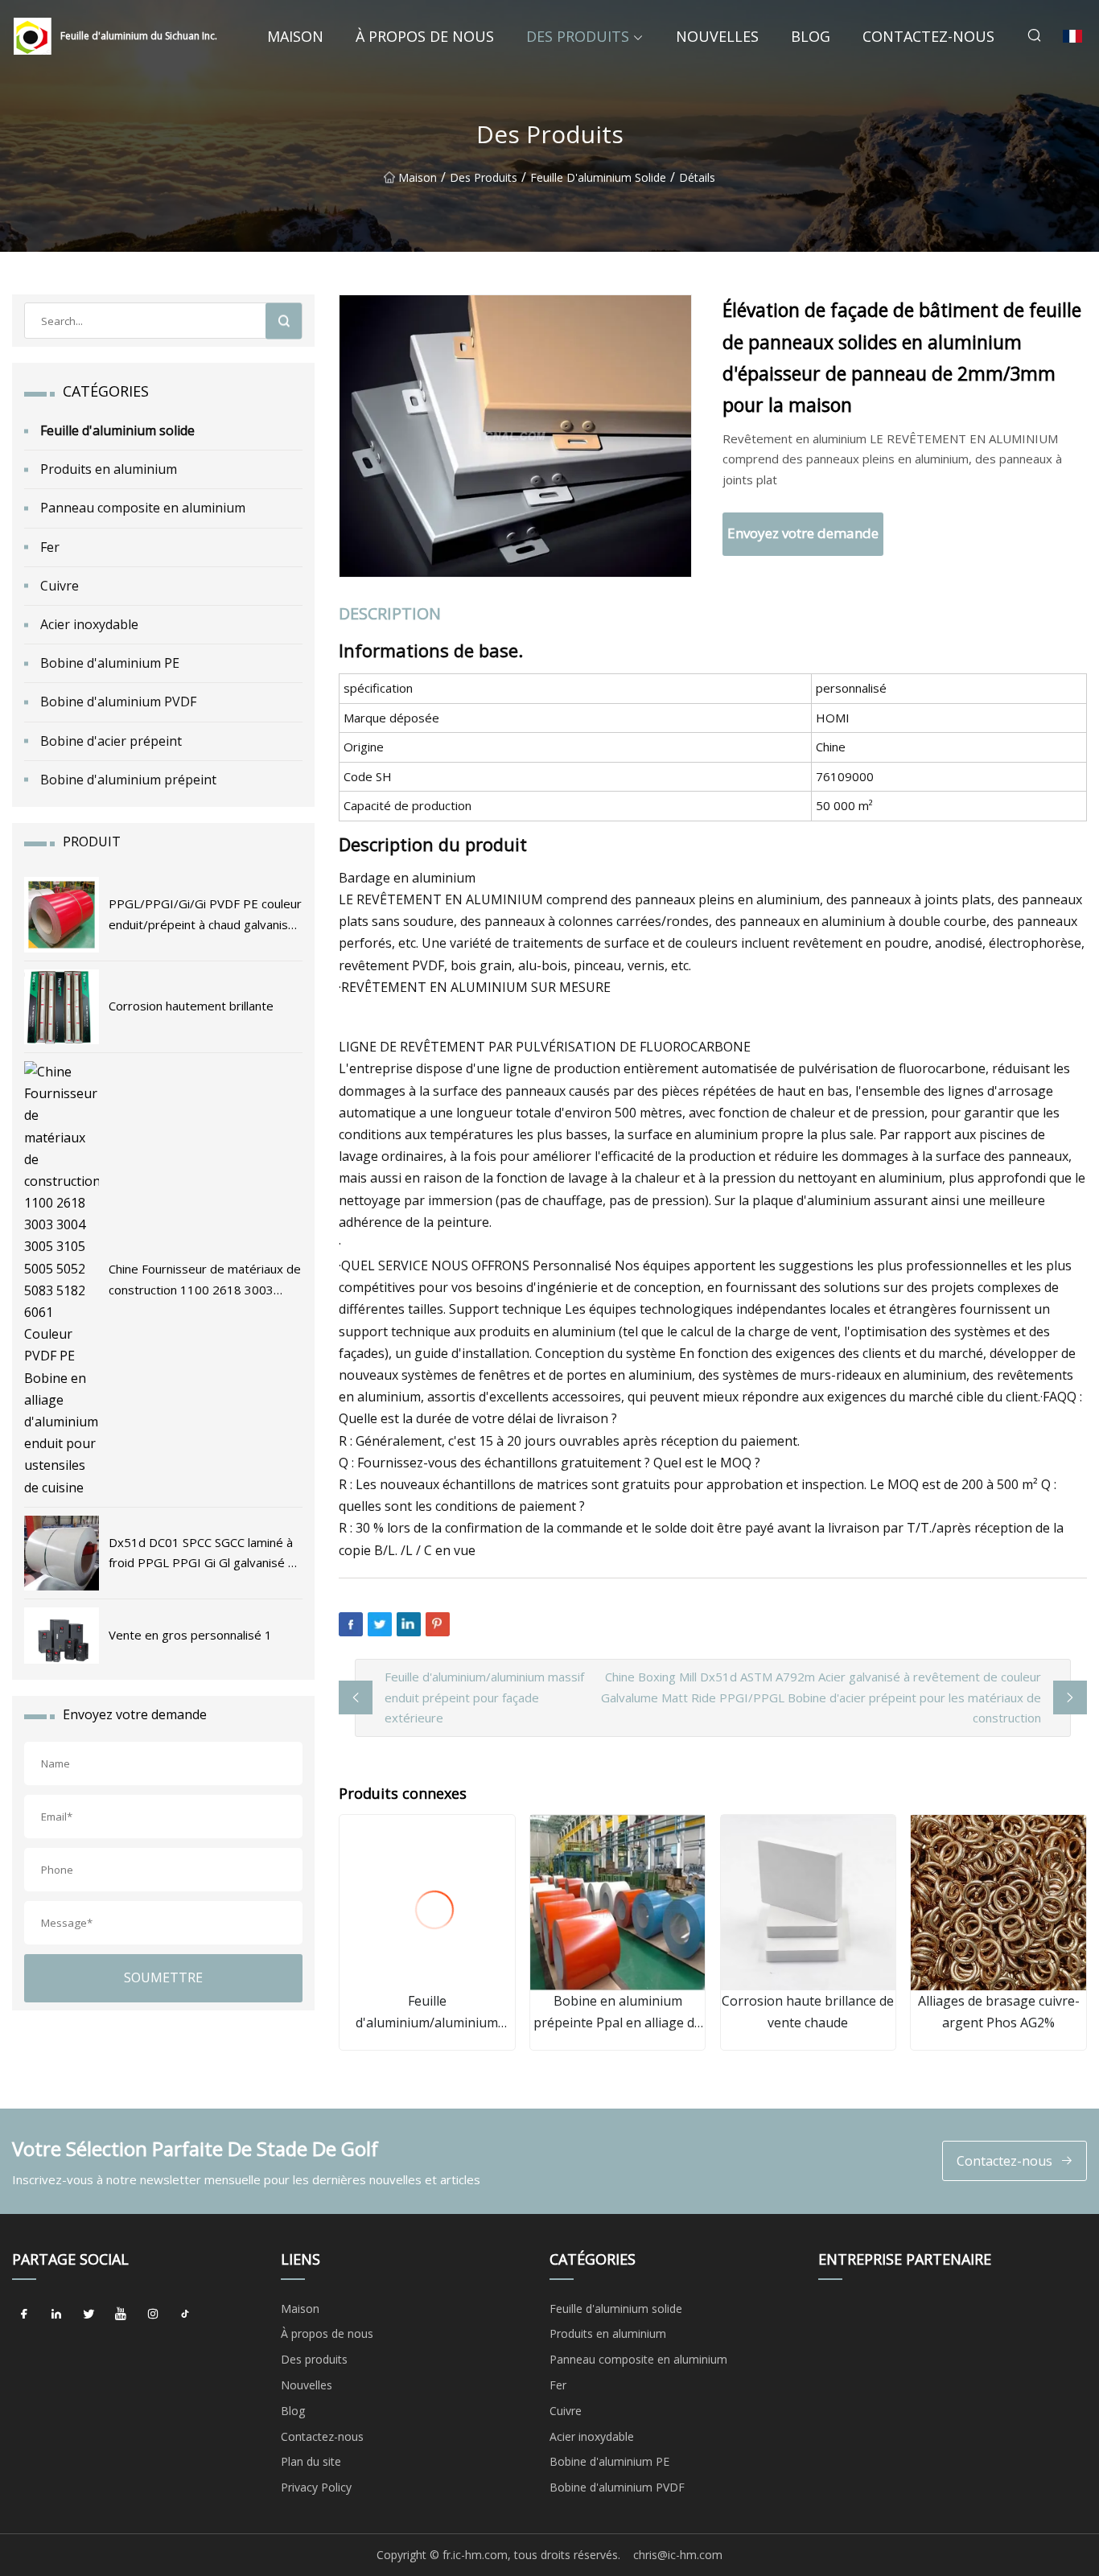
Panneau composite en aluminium (143, 508)
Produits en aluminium (109, 469)
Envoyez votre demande (803, 533)
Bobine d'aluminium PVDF (118, 702)
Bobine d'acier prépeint (111, 741)
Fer (50, 547)
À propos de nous (425, 36)
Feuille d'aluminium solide (598, 177)
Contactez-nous (928, 36)
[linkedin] (56, 2315)
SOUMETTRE (163, 1977)
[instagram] (153, 2315)
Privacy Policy (316, 2487)
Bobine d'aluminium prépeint (128, 780)
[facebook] (24, 2315)
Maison (295, 36)
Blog (811, 36)
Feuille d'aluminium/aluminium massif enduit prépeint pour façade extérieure (484, 1697)
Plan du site (311, 2461)
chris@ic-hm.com (678, 2555)
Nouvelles (717, 36)
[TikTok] (185, 2315)
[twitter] (88, 2315)
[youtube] (121, 2315)
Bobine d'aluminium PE (110, 663)
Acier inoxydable (89, 624)
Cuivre (60, 586)
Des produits (578, 36)
